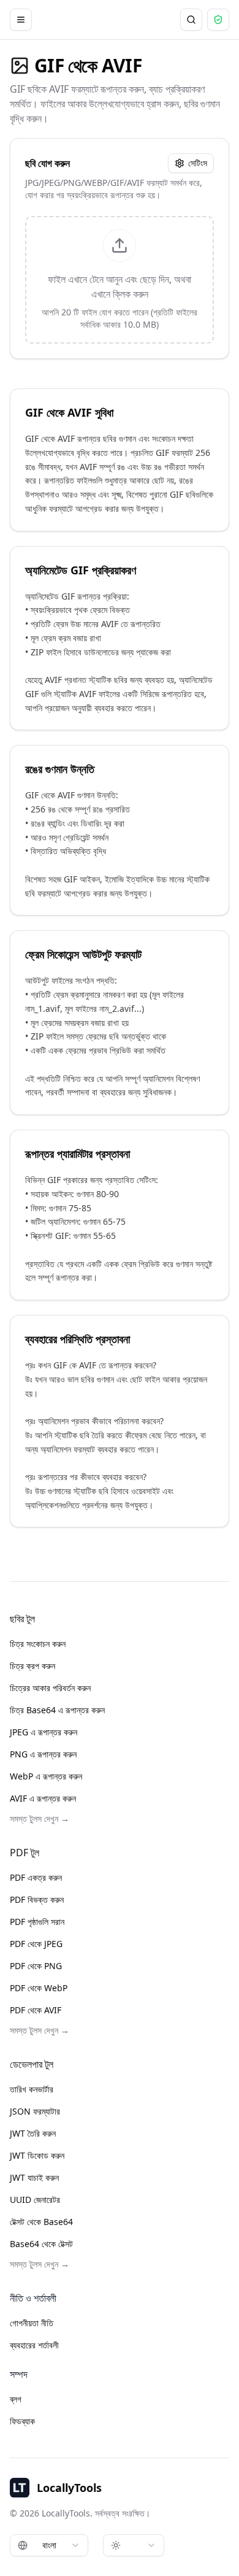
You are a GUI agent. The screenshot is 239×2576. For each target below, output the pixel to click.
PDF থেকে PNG (36, 1966)
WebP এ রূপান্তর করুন (46, 1776)
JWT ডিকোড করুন (37, 2155)
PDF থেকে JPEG (36, 1944)
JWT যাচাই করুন (34, 2177)
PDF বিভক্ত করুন (37, 1899)
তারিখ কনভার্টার (32, 2089)
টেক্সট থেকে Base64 (41, 2222)
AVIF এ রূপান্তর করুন (43, 1798)
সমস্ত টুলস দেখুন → (40, 1818)
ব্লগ (16, 2399)
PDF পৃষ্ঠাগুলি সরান (37, 1922)
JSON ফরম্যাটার (35, 2111)
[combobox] (49, 2545)
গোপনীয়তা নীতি (32, 2323)
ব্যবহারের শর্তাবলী (34, 2345)
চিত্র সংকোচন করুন (38, 1644)
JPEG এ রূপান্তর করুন (44, 1732)
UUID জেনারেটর (35, 2200)
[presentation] (120, 280)
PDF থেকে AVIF (36, 2010)
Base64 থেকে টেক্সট (41, 2244)
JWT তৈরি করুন (33, 2133)
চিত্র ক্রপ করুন (32, 1666)
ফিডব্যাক (22, 2421)
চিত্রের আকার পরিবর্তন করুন (50, 1688)
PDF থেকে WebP (39, 1988)
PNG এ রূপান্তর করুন (43, 1754)
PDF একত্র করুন (36, 1877)
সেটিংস (198, 163)
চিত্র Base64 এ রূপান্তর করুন (57, 1710)
